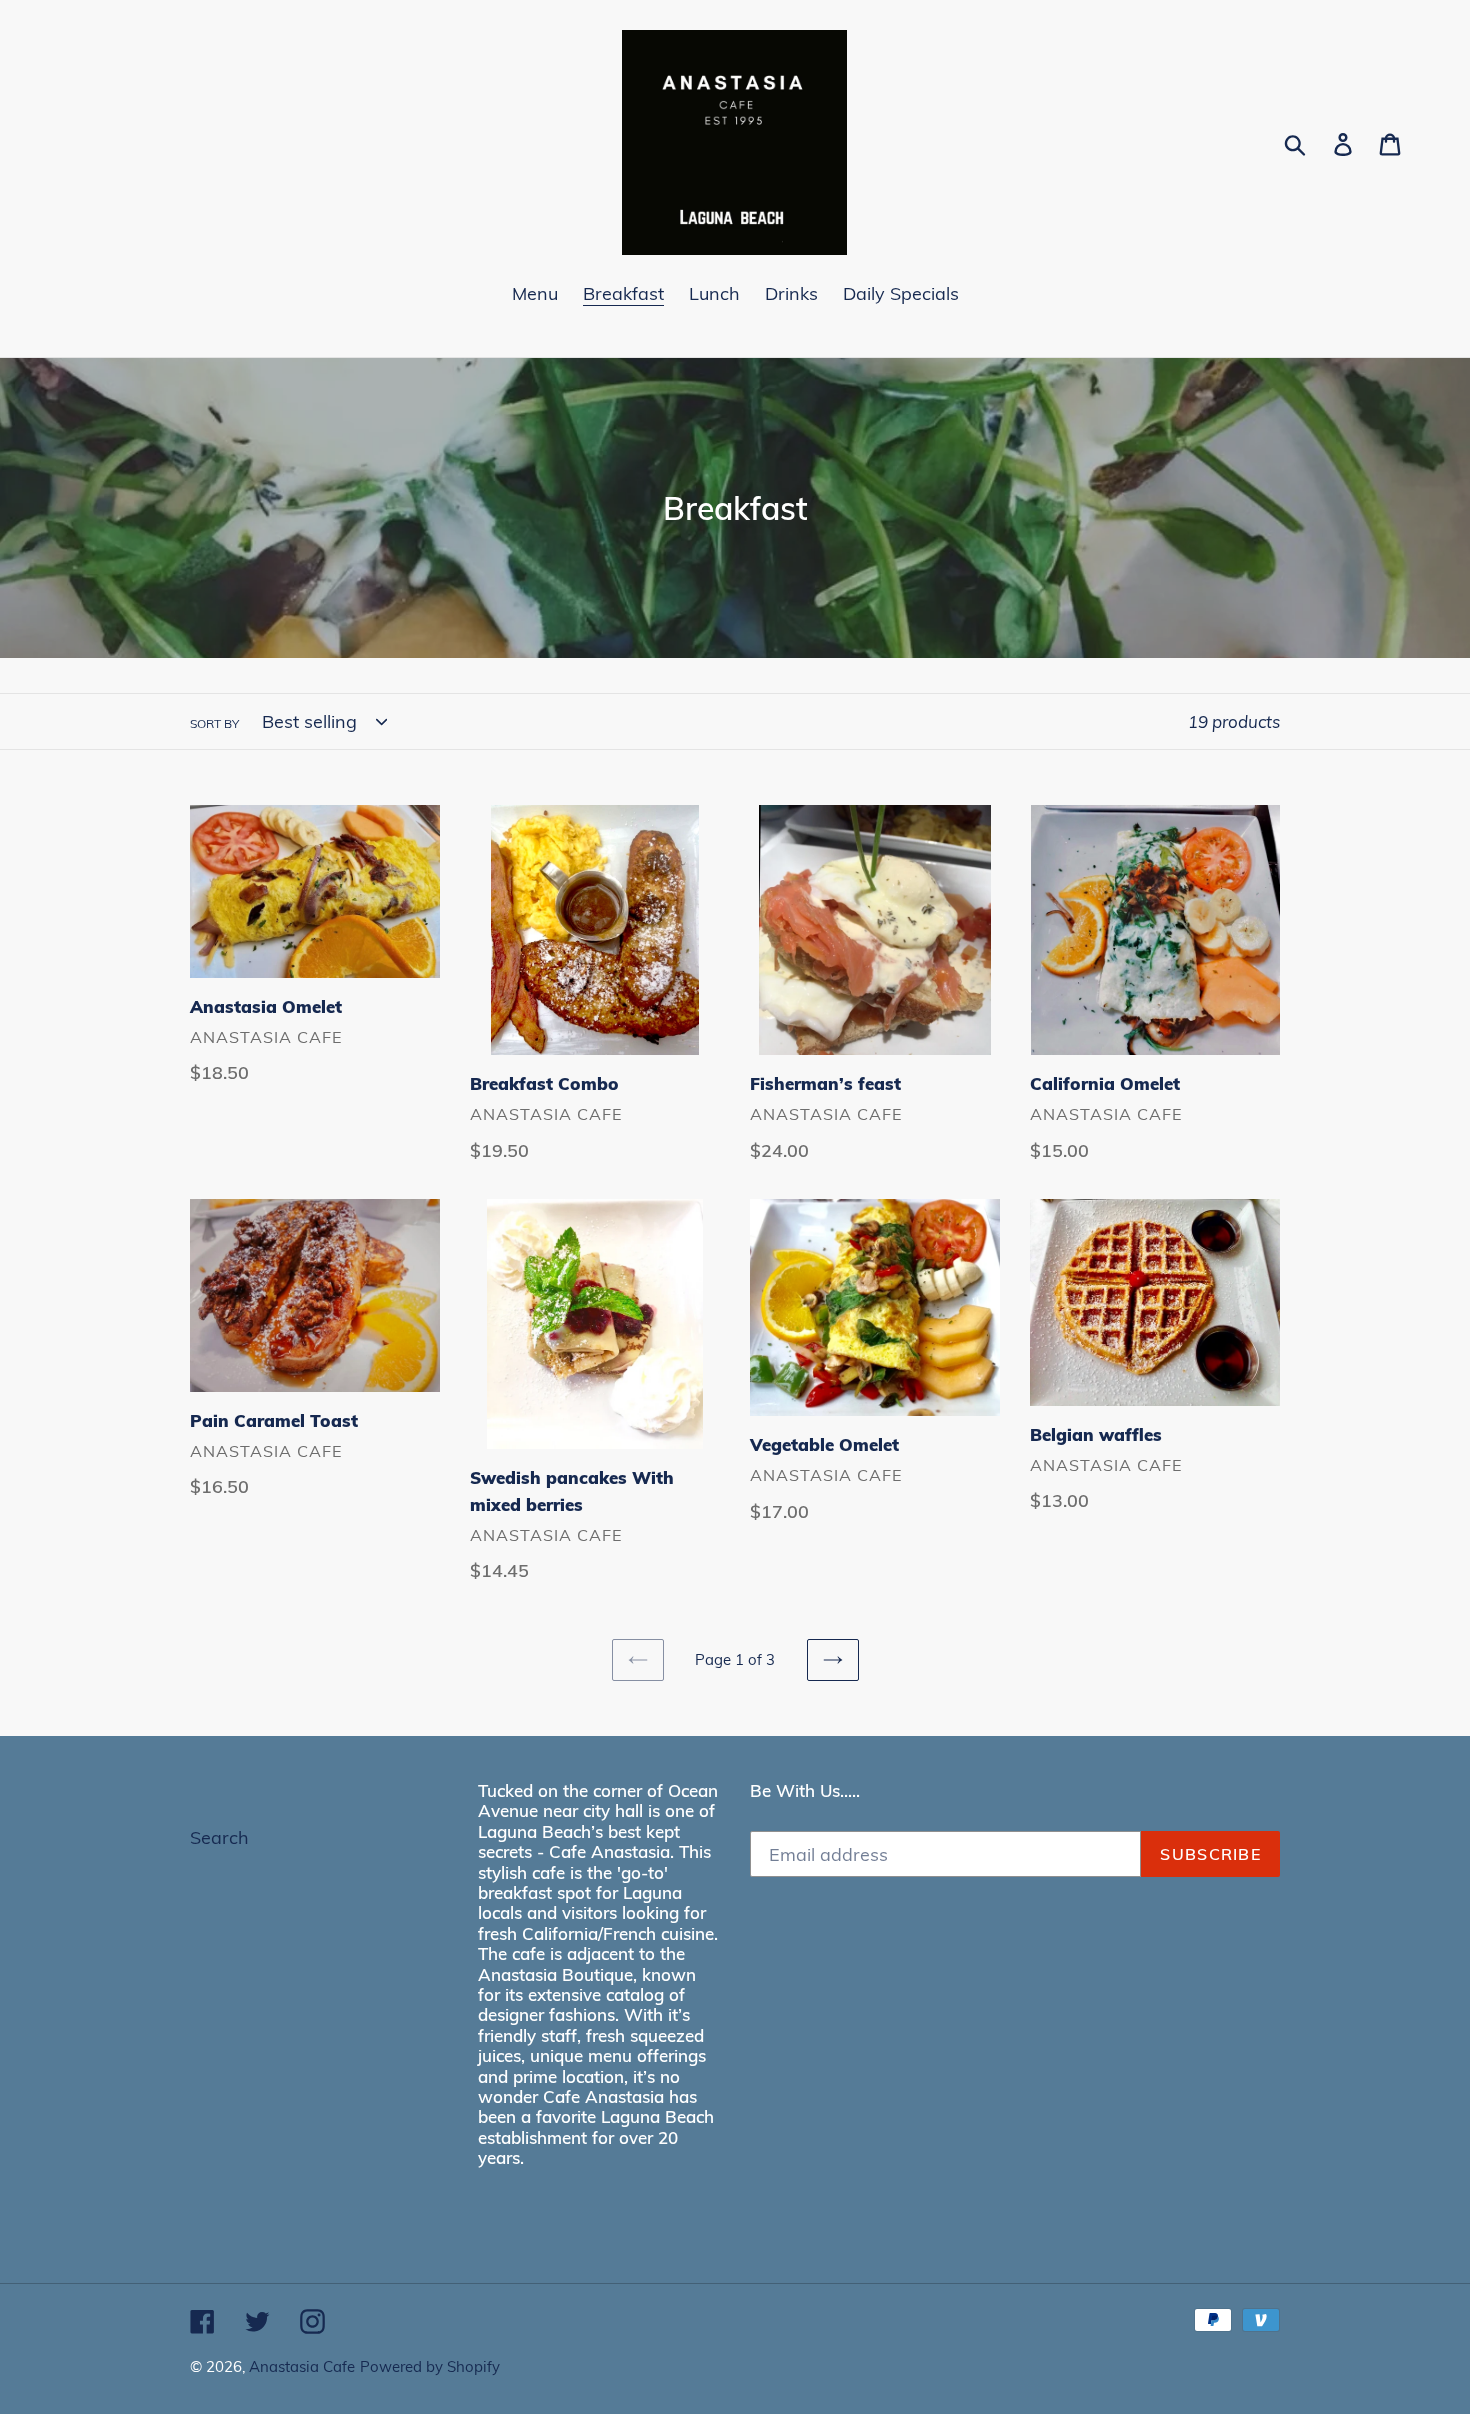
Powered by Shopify (430, 2366)
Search (219, 1837)
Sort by (214, 723)
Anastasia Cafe (302, 2366)
